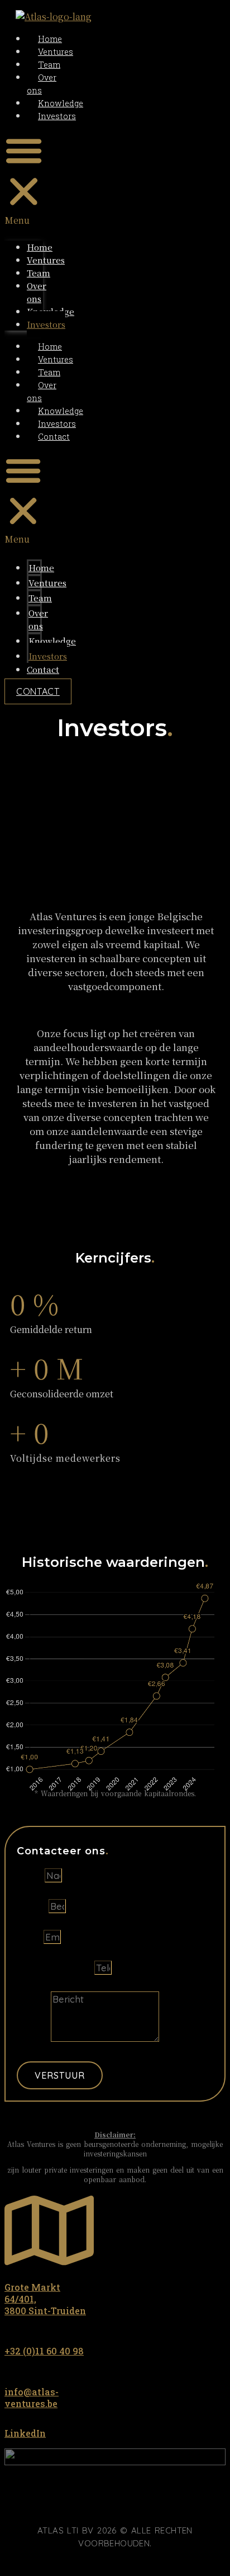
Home (50, 39)
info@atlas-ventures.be (32, 2398)
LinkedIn (25, 2433)
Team (49, 65)
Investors (57, 116)
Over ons (37, 292)
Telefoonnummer (56, 1968)
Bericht (34, 2038)
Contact (54, 437)
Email (30, 1937)
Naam (31, 1875)
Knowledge (61, 103)
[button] (24, 179)
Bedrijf (33, 1906)
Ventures (56, 52)
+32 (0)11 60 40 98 (44, 2351)
